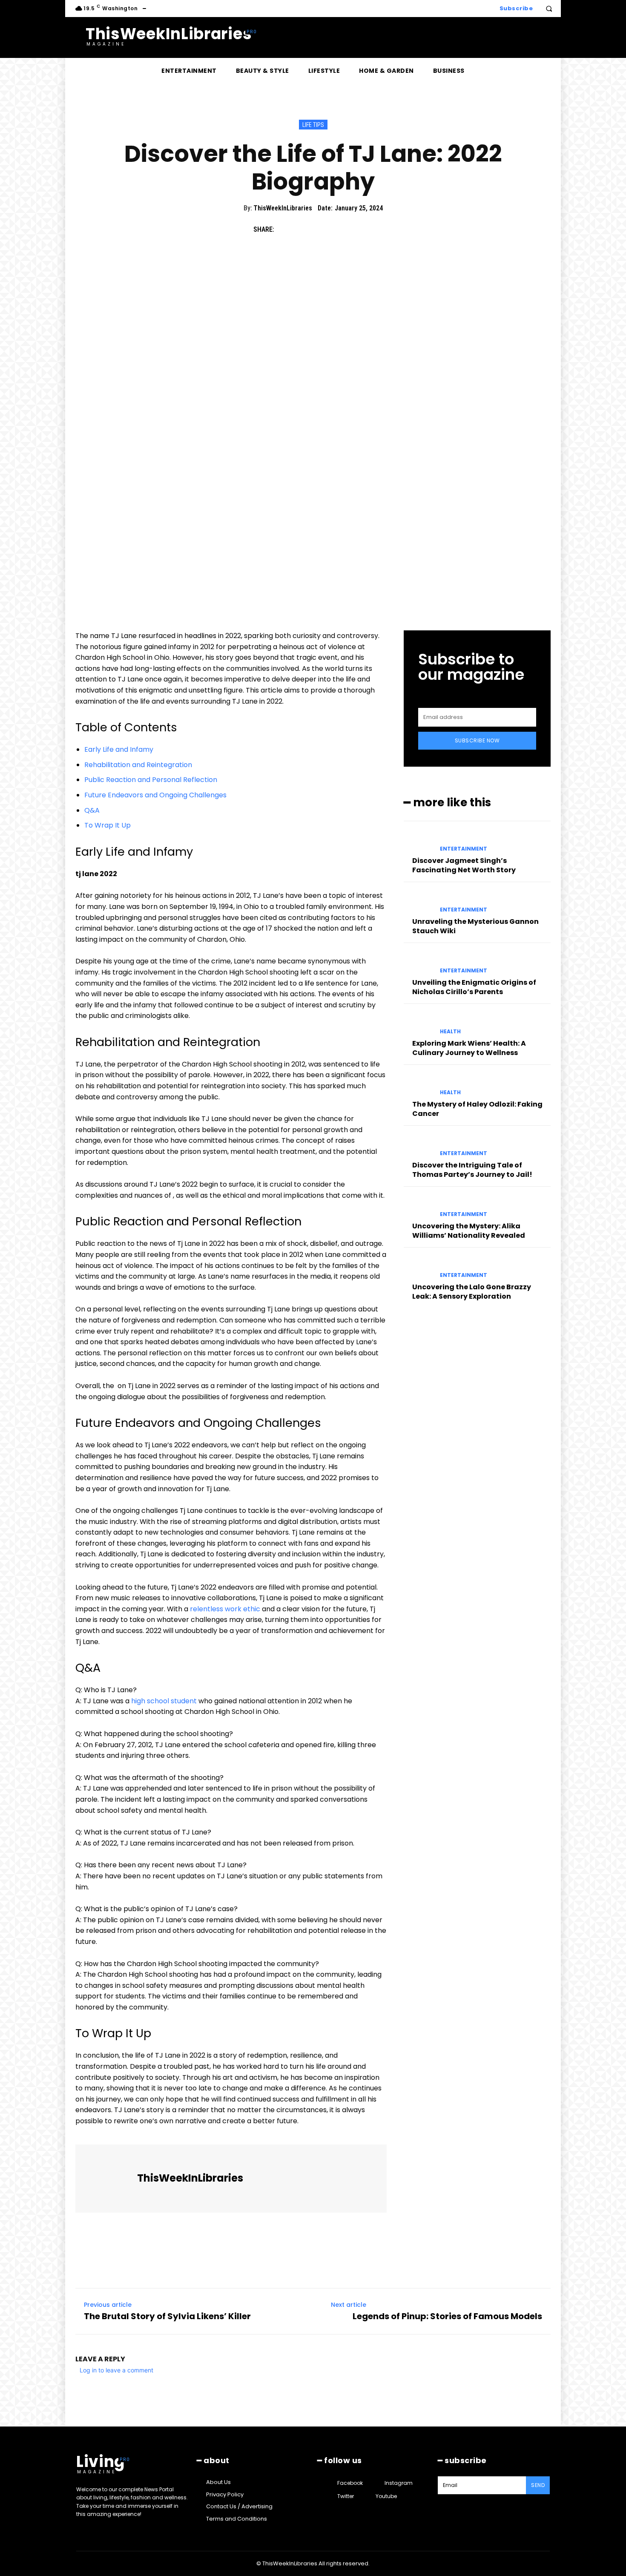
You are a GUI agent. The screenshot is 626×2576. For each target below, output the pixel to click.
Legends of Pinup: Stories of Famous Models (447, 2316)
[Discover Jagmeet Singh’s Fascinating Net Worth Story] (418, 841)
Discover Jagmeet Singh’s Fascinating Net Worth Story (464, 865)
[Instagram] (377, 2483)
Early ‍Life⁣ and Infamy (119, 749)
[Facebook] (285, 229)
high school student (164, 1701)
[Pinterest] (324, 229)
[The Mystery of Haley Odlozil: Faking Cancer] (418, 1085)
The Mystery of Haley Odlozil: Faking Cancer (477, 1109)
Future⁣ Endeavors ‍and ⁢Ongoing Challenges (155, 795)
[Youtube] (368, 2496)
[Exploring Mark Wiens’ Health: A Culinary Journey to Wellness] (418, 1024)
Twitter (346, 2496)
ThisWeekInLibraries (283, 208)
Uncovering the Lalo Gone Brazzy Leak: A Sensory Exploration (472, 1292)
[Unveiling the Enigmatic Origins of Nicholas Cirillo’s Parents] (418, 963)
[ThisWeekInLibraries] (107, 2179)
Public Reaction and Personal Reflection (151, 780)
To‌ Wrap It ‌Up (108, 825)
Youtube (386, 2496)
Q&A (92, 810)
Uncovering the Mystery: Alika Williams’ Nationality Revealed (469, 1231)
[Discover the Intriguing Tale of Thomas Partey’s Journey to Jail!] (418, 1146)
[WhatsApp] (344, 229)
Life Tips (313, 125)
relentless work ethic (225, 1609)
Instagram (399, 2483)
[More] (364, 229)
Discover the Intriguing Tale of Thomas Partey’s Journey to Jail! (472, 1170)
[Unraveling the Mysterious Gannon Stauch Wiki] (418, 902)
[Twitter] (304, 229)
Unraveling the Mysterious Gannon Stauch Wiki (475, 926)
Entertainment (464, 849)
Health (450, 1032)
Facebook (350, 2483)
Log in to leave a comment (116, 2370)
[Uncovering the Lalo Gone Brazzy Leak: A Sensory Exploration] (418, 1268)
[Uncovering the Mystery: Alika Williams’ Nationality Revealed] (418, 1207)
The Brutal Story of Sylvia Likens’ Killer (167, 2316)
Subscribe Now (477, 740)
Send (538, 2485)
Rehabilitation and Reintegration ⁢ (139, 765)
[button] (549, 9)
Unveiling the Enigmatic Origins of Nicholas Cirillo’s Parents (474, 987)
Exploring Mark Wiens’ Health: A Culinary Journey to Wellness (469, 1048)
